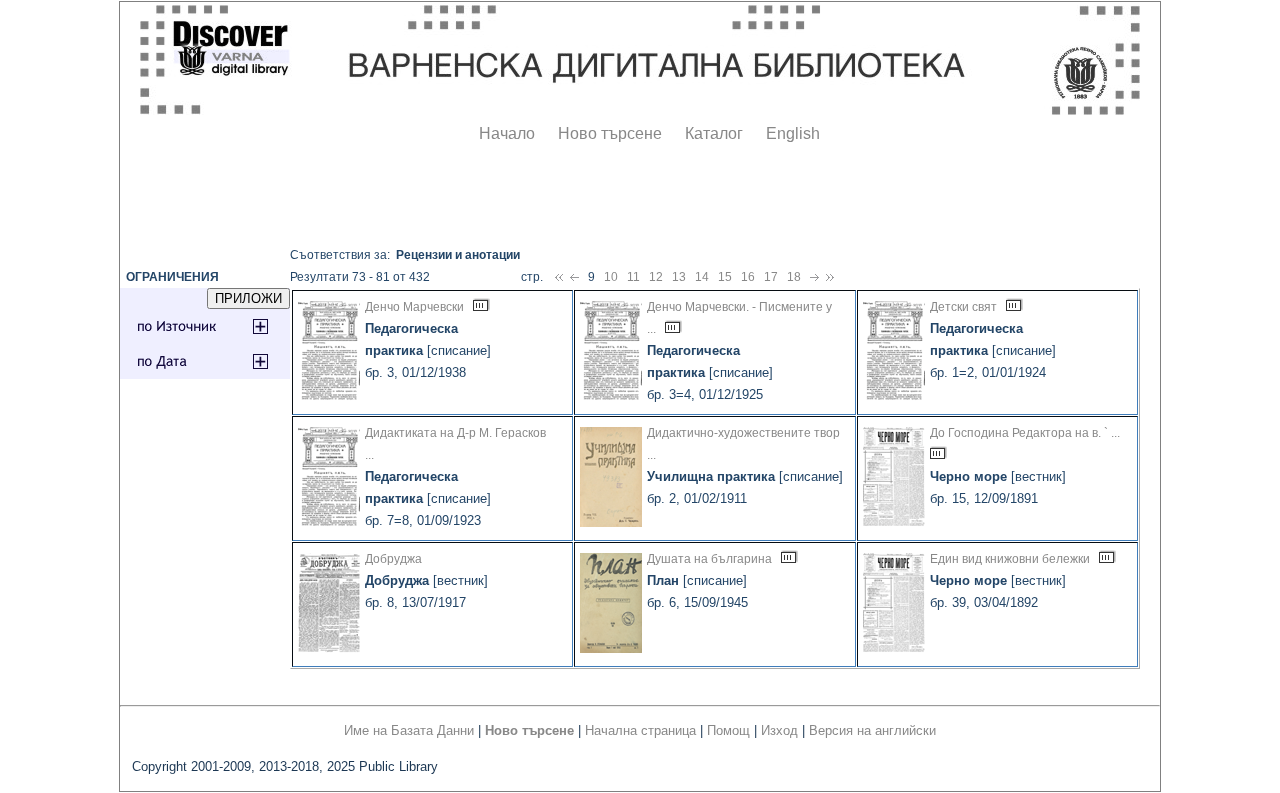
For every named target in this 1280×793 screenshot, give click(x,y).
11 (633, 277)
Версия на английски (872, 730)
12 (656, 277)
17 (771, 277)
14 (702, 277)
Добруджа (393, 559)
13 (679, 277)
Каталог (714, 133)
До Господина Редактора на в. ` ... (1025, 433)
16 (748, 277)
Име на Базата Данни (409, 730)
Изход (779, 730)
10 (611, 277)
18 (794, 277)
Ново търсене (610, 133)
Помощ (728, 730)
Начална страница (640, 730)
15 (725, 277)
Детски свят (963, 307)
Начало (507, 133)
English (793, 133)
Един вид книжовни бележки (1010, 559)
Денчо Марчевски (414, 307)
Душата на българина (709, 559)
